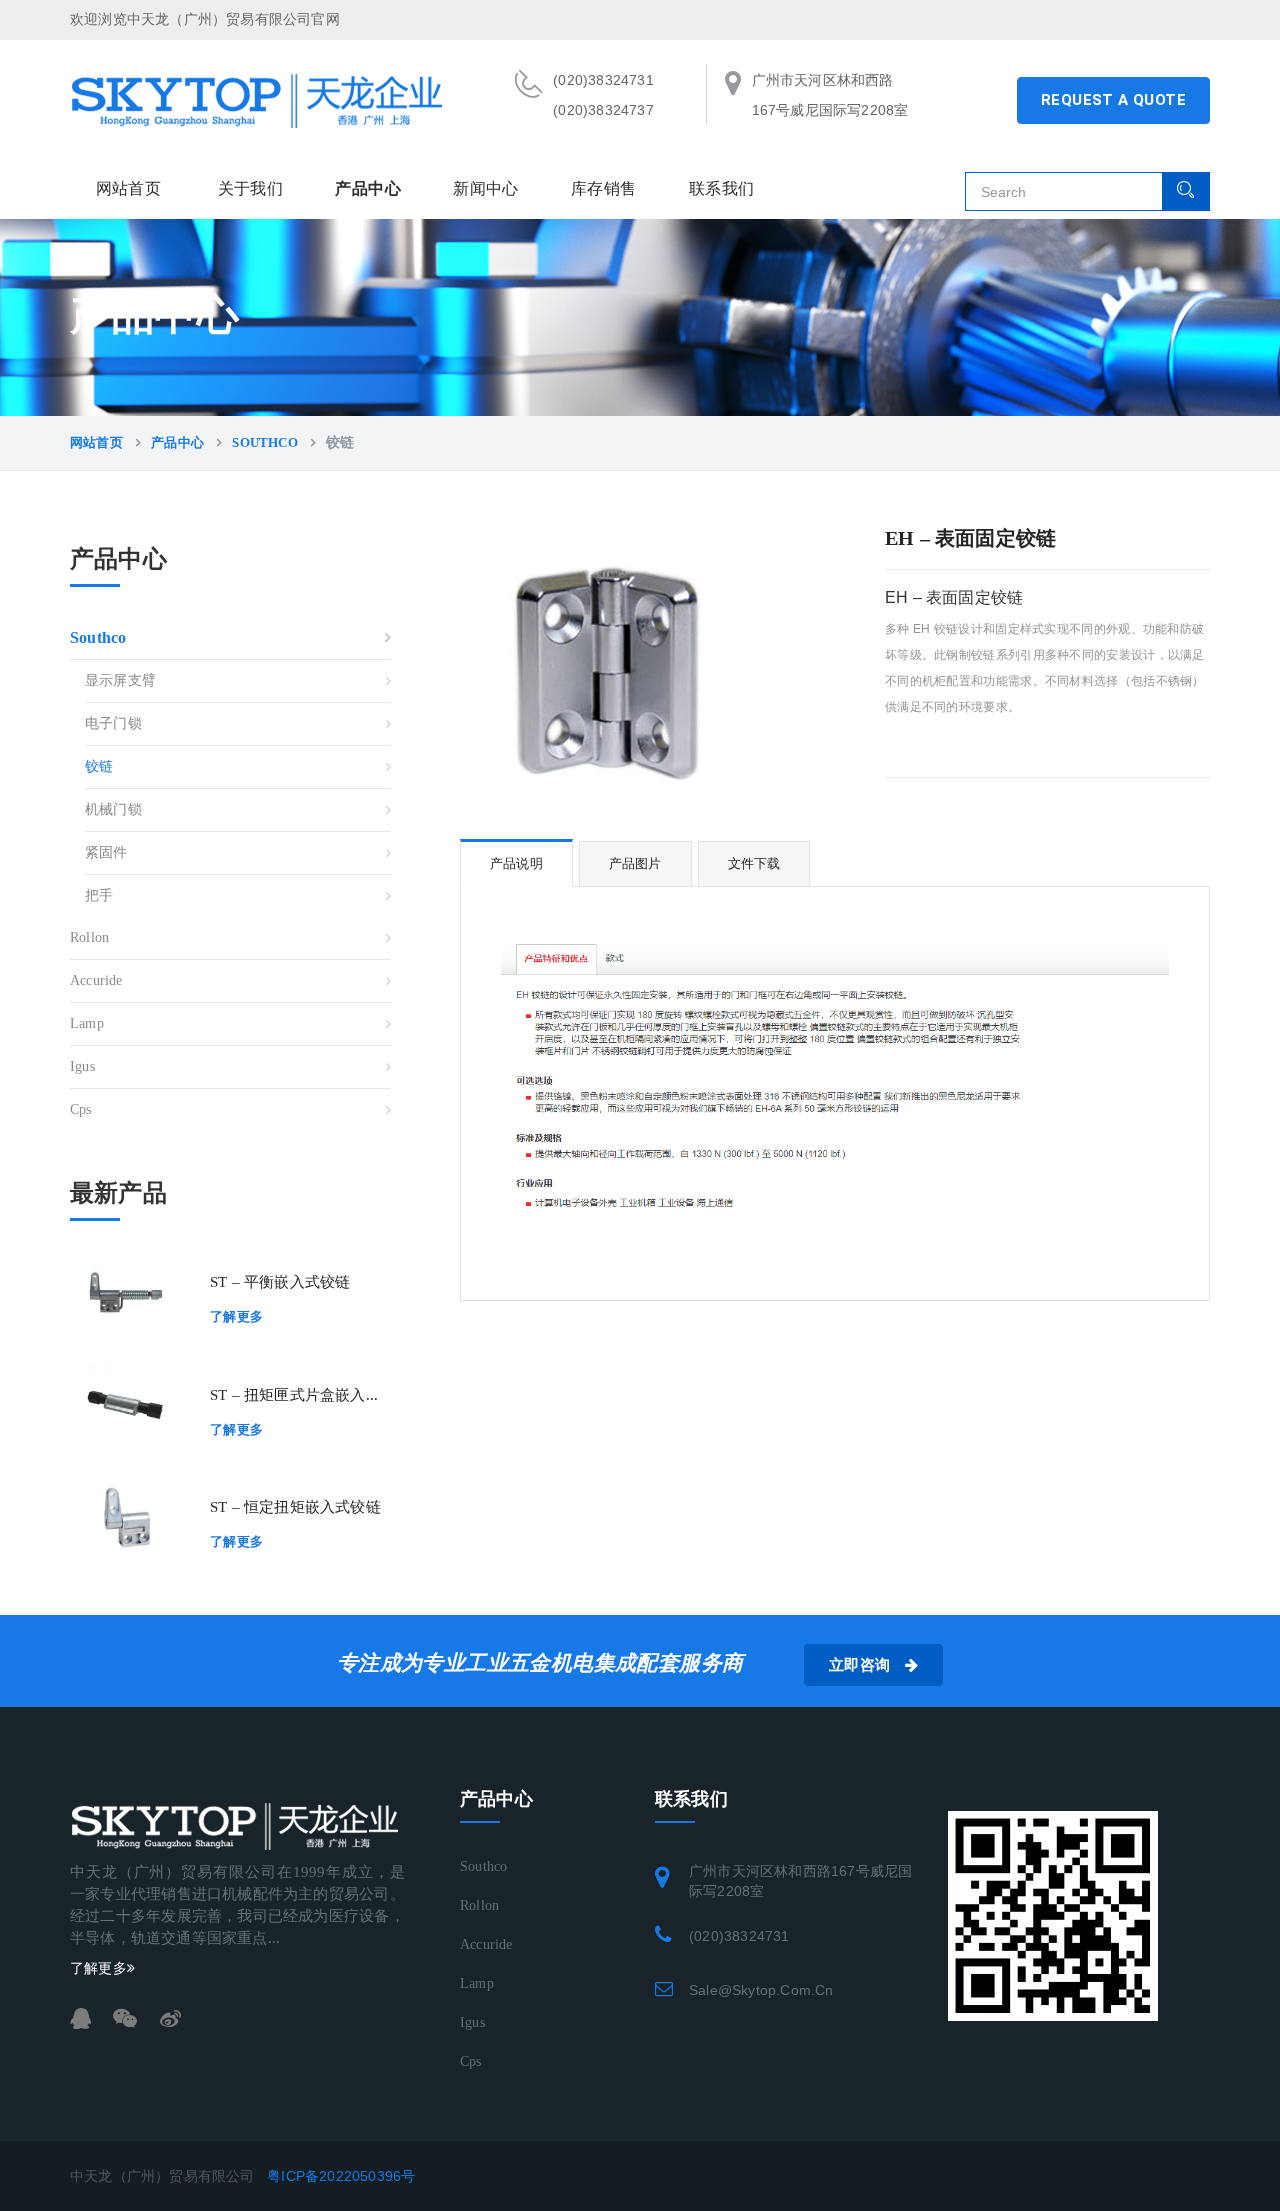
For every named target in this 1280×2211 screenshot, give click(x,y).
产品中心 (368, 188)
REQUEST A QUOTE (1113, 100)
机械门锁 (113, 809)
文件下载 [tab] (754, 863)
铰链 (99, 766)
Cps (81, 1109)
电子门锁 (113, 723)
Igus (82, 1066)
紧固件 (106, 852)
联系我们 (721, 188)
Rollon (89, 937)
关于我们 (251, 188)
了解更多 (237, 1316)
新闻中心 (486, 188)
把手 (99, 895)
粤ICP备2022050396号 (341, 2176)
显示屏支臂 (120, 680)
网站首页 (129, 188)
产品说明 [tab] (516, 863)
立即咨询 (862, 1665)
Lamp (87, 1023)
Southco (264, 442)
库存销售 (604, 188)
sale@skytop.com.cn (761, 1990)
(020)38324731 (739, 1936)
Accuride (96, 980)
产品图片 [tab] (635, 863)
